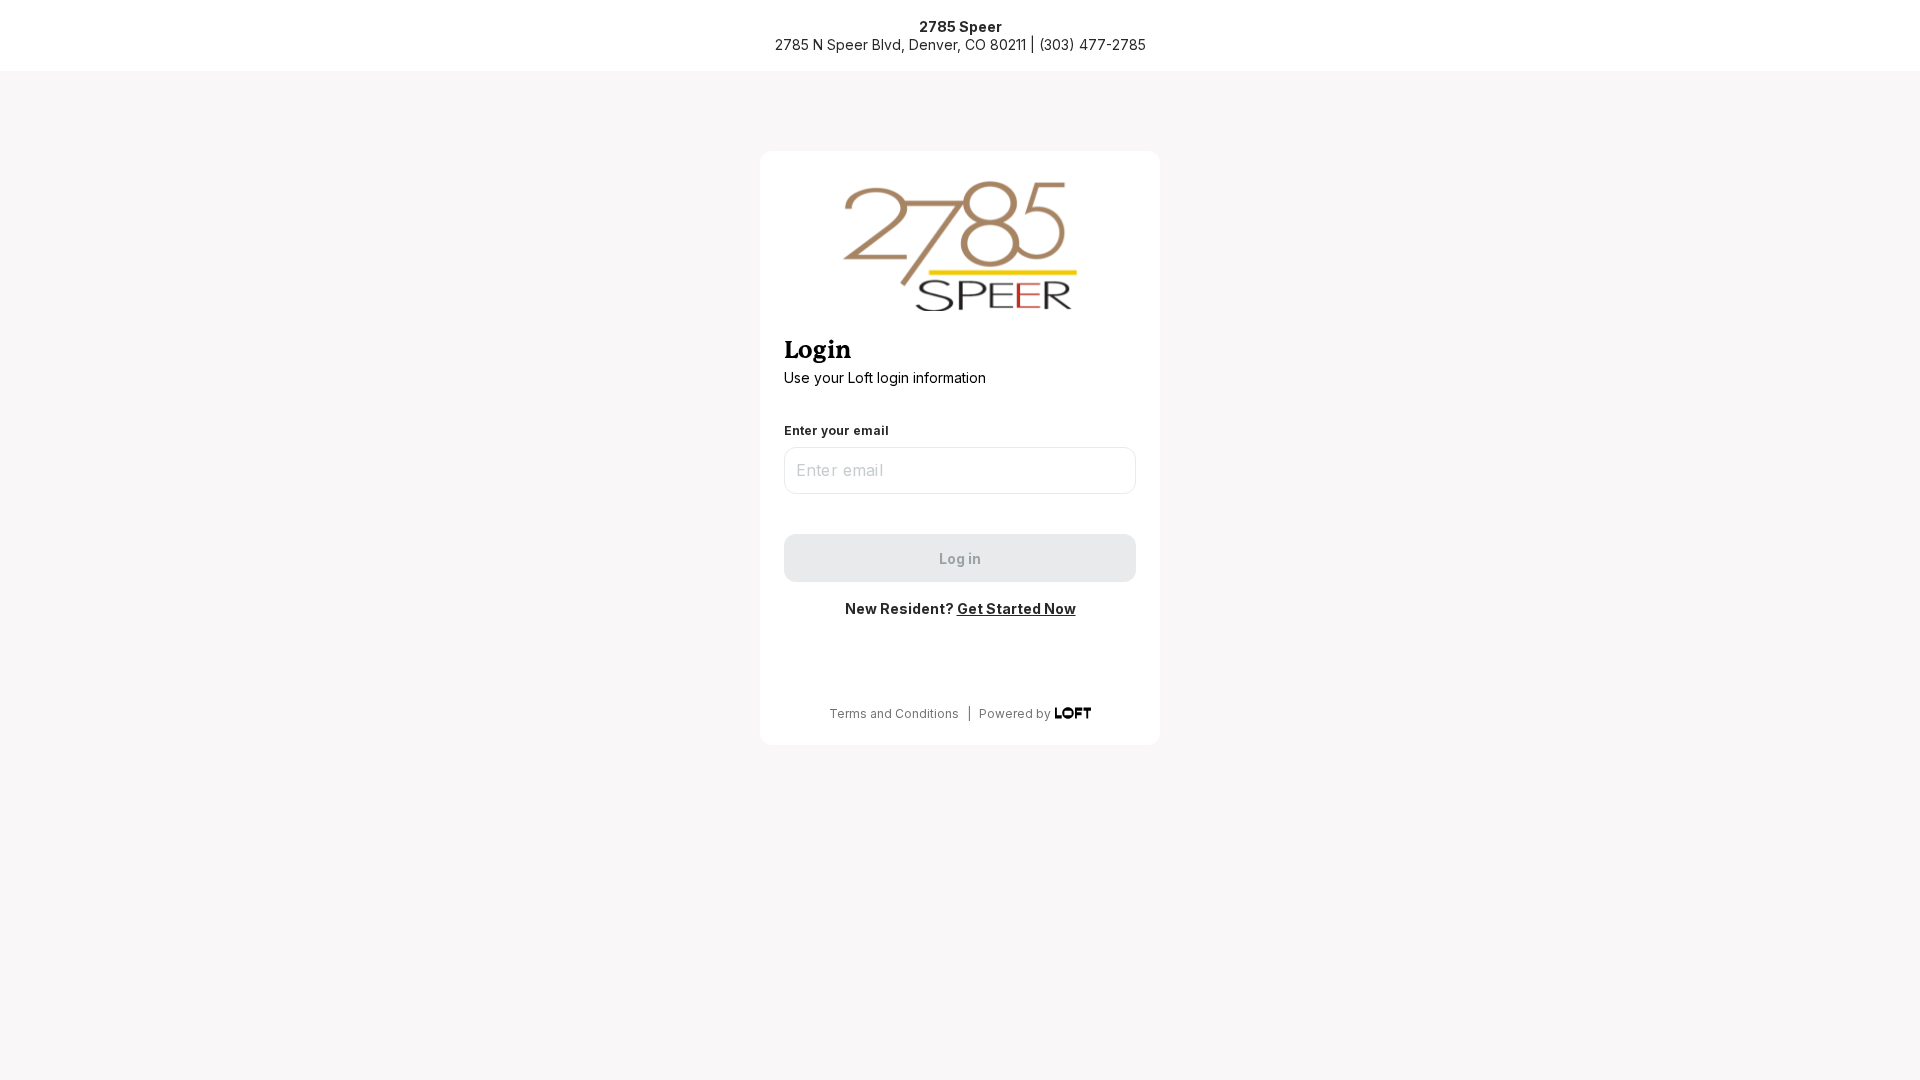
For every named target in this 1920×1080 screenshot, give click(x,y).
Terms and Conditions (894, 713)
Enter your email (836, 430)
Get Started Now (1016, 608)
